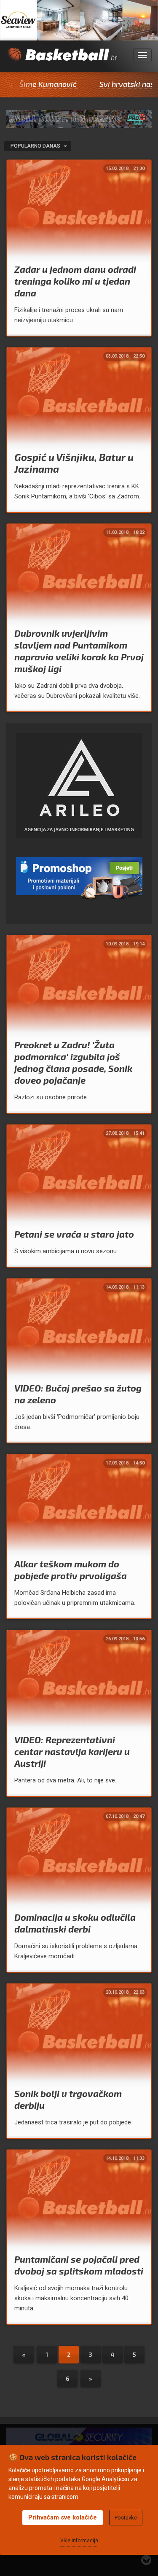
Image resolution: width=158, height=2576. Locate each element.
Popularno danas (36, 146)
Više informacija (79, 2541)
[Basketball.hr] (62, 60)
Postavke (126, 2518)
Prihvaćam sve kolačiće (63, 2517)
